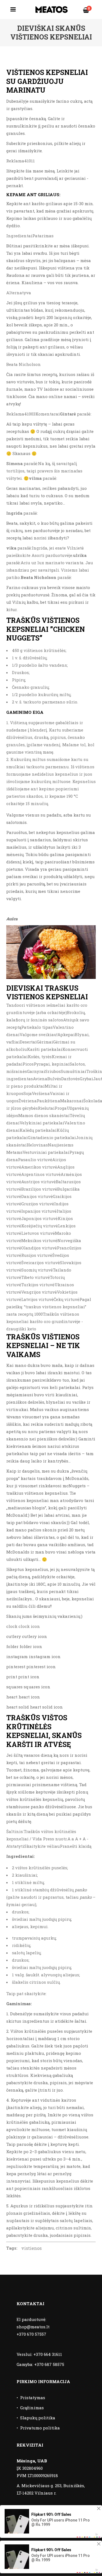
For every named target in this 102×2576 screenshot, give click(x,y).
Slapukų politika (38, 2418)
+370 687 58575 (49, 2364)
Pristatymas (33, 2398)
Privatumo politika (40, 2428)
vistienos (31, 2248)
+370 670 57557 (31, 2334)
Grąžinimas (32, 2408)
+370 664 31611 (48, 2354)
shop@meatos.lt (33, 2327)
